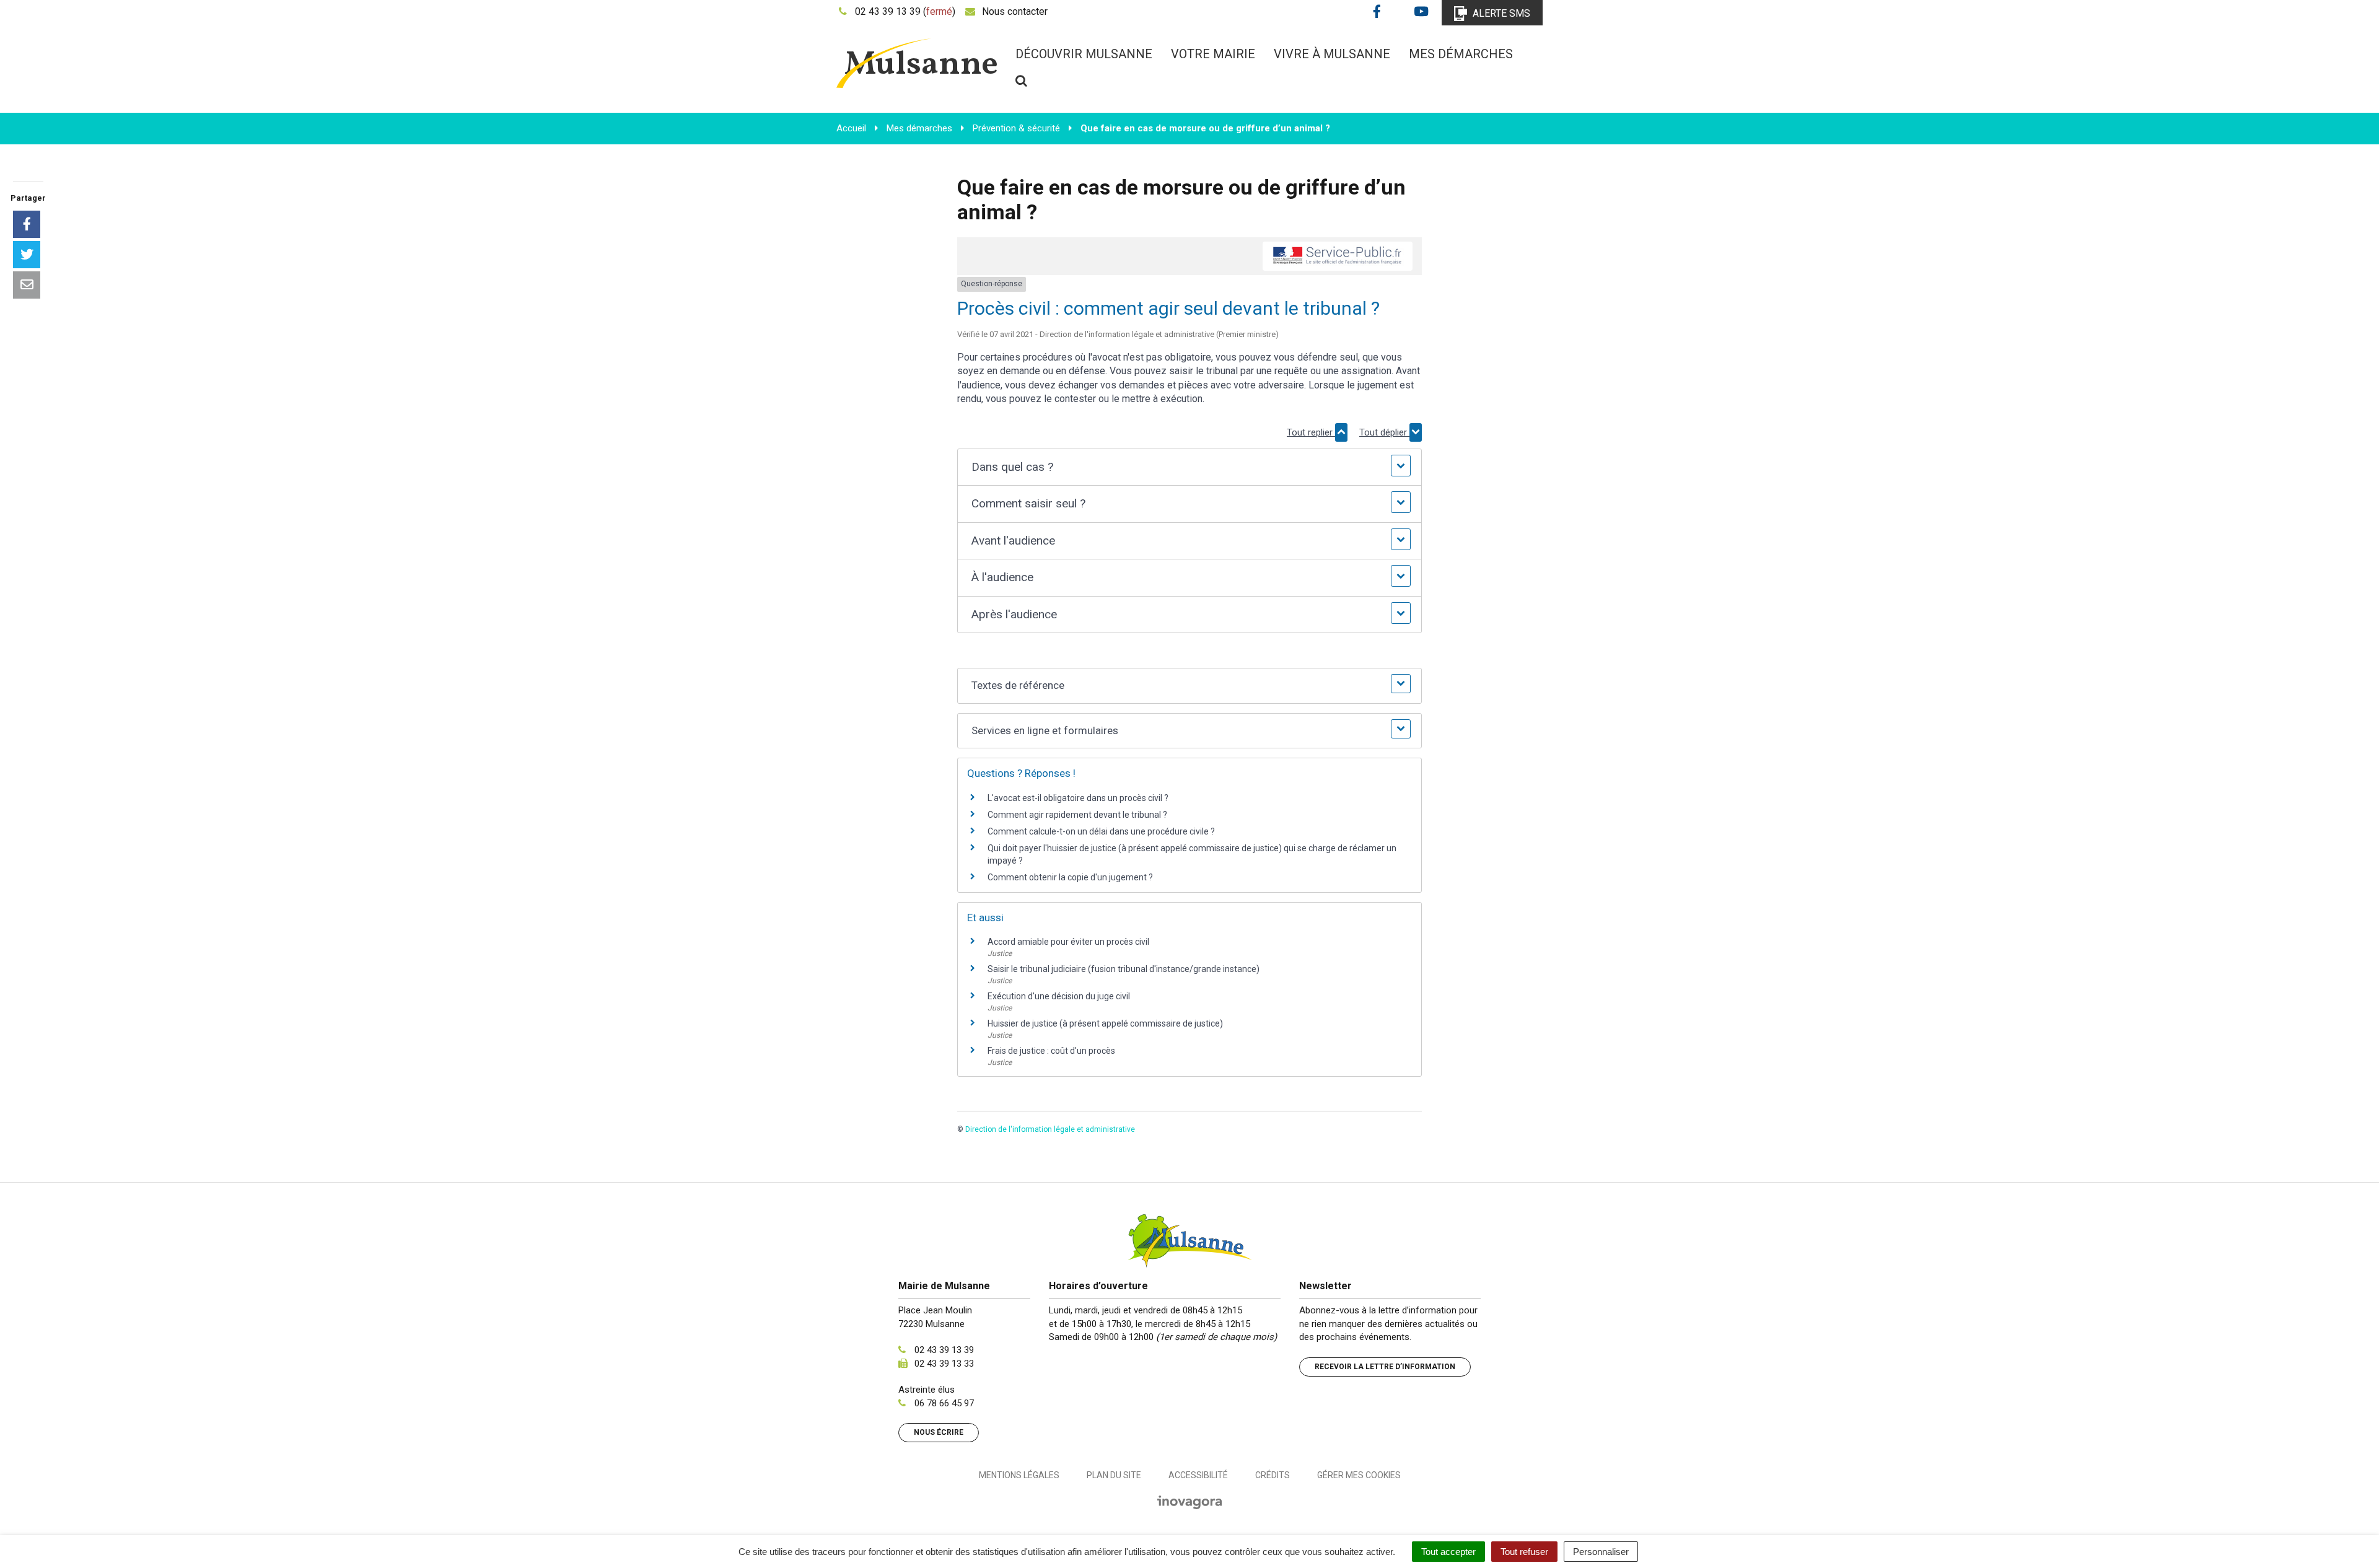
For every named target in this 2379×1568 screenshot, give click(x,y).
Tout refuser (1524, 1552)
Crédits (1273, 1475)
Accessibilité (1198, 1475)
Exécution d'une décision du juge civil (1059, 996)
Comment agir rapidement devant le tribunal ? (1077, 815)
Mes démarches (1461, 54)
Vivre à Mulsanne (1332, 54)
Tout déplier (1384, 432)
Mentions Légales (1019, 1475)
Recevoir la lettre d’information (1385, 1367)
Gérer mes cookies (1359, 1475)
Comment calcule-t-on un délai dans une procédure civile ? (1101, 831)
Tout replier (1311, 432)
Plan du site (1114, 1475)
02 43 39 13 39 (944, 1350)
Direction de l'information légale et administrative (1050, 1129)
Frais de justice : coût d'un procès (1051, 1051)
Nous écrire (939, 1432)
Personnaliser (1601, 1552)
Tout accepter (1448, 1552)
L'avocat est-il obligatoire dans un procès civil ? (1078, 798)
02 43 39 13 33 (944, 1364)
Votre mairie (1213, 54)
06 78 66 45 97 (944, 1403)
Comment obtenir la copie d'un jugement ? (1070, 877)
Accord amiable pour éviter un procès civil (1068, 942)
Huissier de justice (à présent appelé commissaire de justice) (1105, 1023)
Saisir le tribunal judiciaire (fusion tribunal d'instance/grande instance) (1124, 969)
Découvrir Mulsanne (1084, 54)
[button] (1189, 467)
